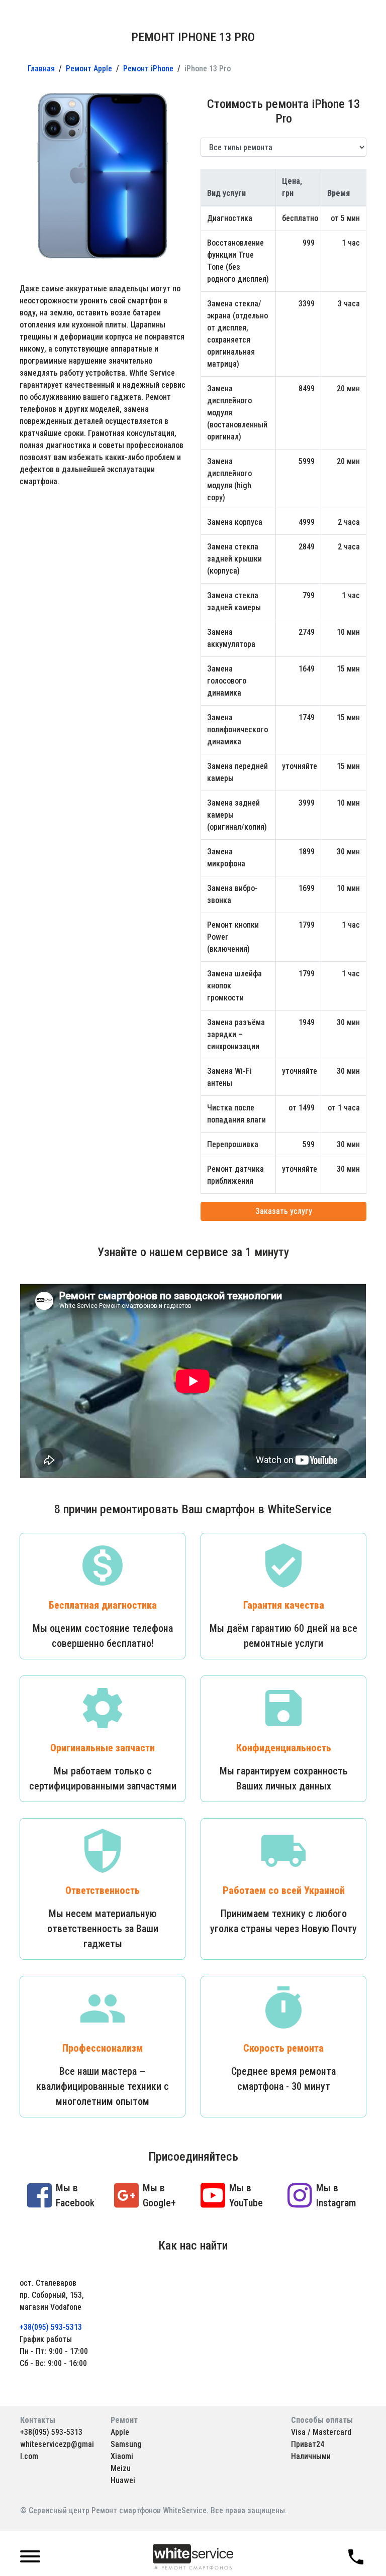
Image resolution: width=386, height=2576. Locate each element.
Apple (120, 2432)
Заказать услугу (284, 1211)
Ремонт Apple (89, 69)
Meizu (121, 2468)
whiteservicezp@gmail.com (57, 2450)
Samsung (126, 2444)
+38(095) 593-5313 (51, 2327)
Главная (41, 69)
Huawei (123, 2480)
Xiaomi (122, 2456)
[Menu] (30, 2557)
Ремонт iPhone (148, 69)
